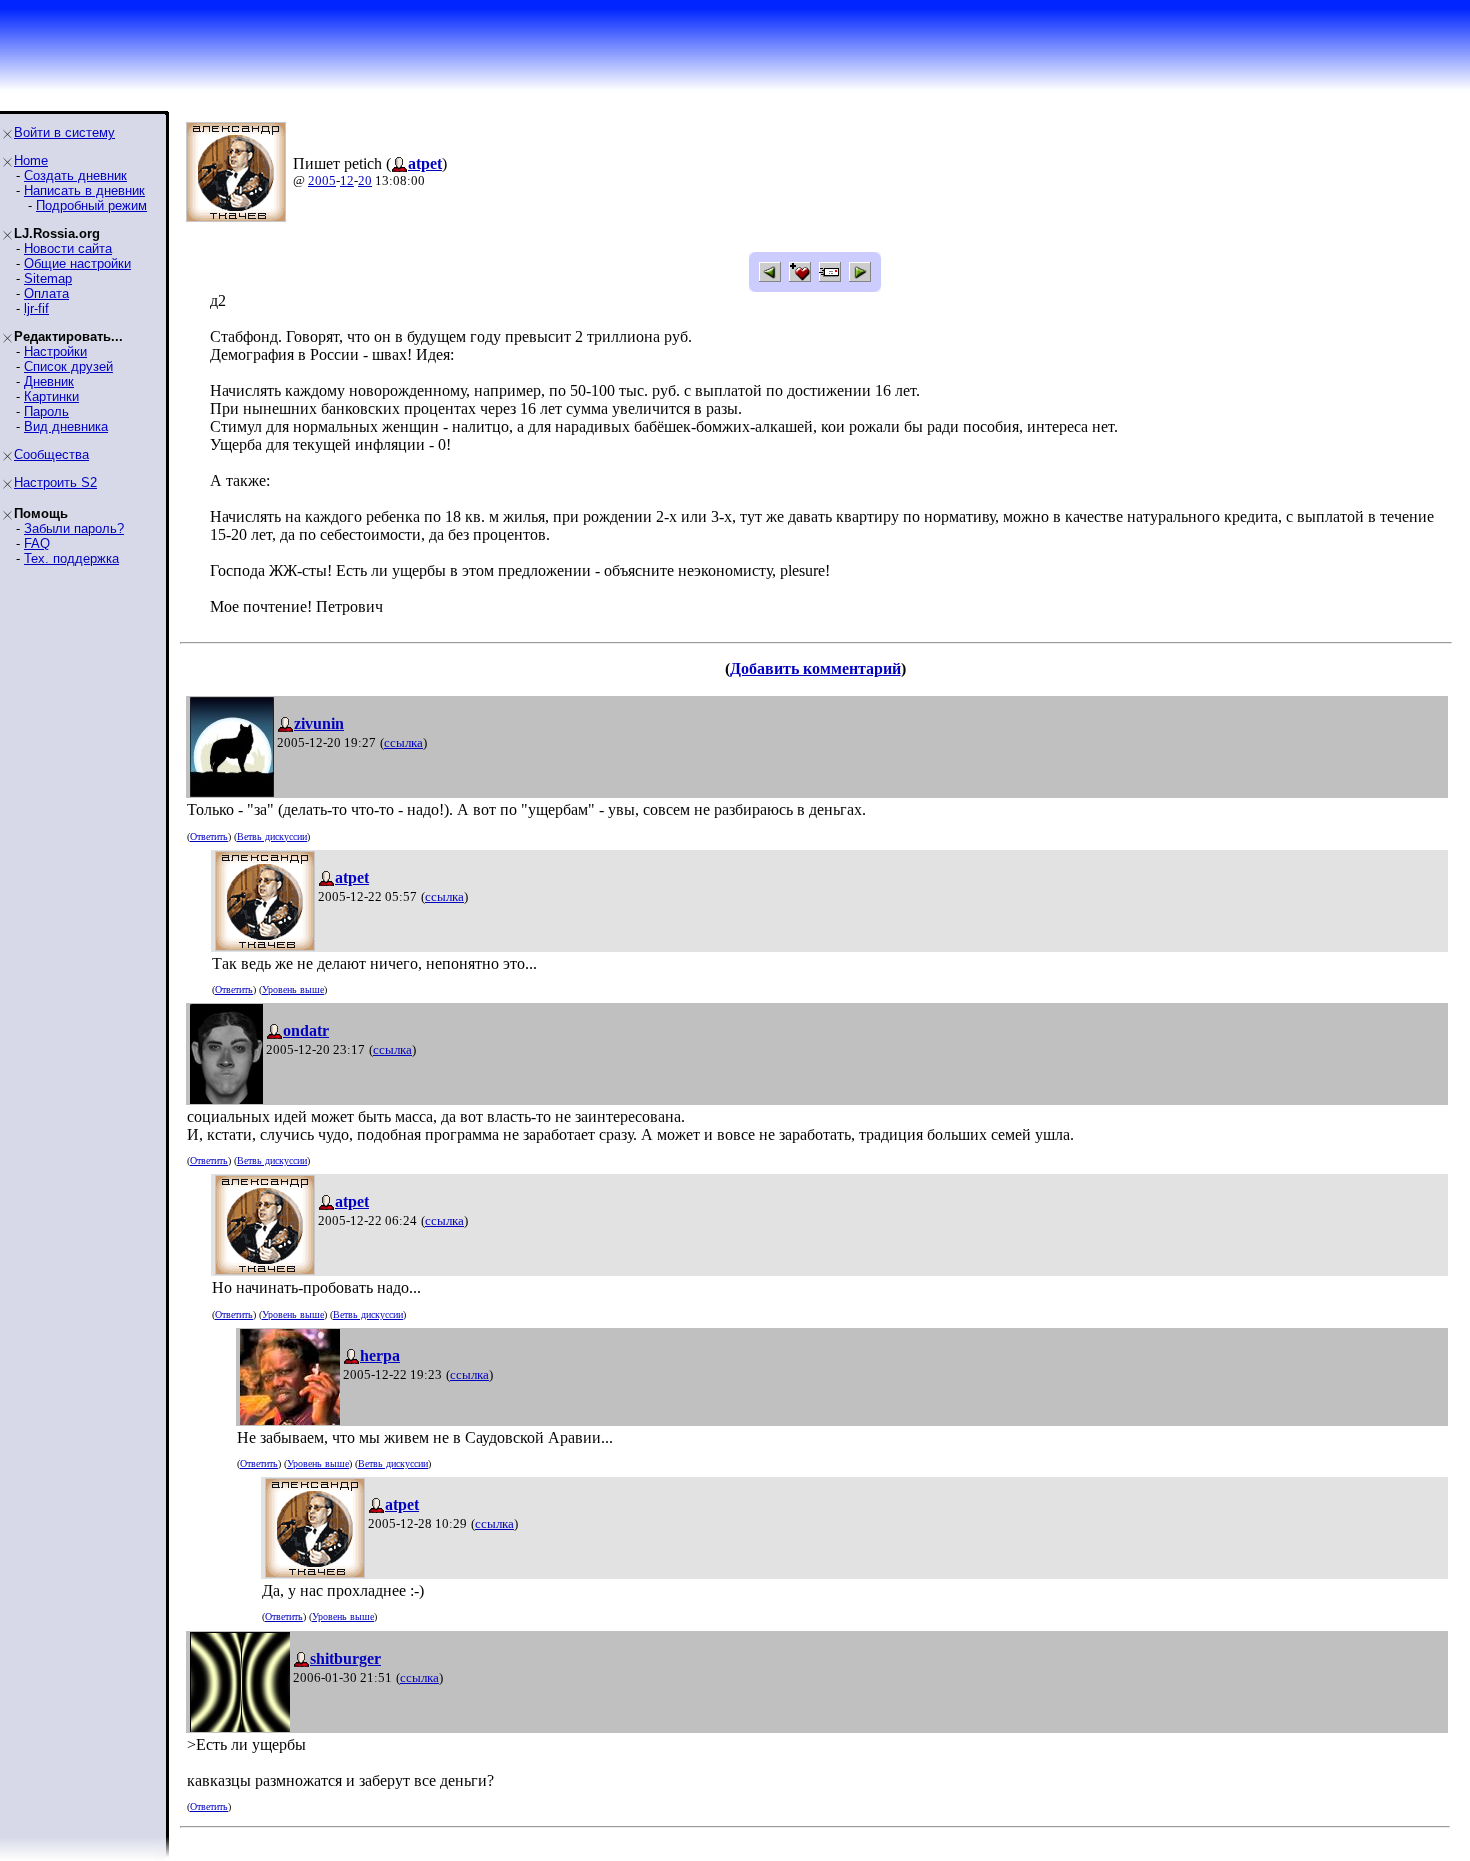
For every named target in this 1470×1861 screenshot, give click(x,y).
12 (347, 180)
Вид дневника (66, 426)
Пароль (46, 411)
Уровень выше (293, 989)
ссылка (403, 742)
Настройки (55, 351)
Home (31, 160)
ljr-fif (36, 308)
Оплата (46, 293)
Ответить (209, 836)
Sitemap (48, 278)
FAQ (37, 543)
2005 (322, 180)
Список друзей (68, 366)
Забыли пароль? (74, 528)
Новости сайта (68, 248)
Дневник (49, 381)
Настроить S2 (55, 482)
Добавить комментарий (815, 668)
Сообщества (51, 454)
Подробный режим (91, 205)
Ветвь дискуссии (272, 836)
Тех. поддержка (71, 558)
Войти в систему (64, 132)
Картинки (51, 396)
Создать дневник (75, 175)
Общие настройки (77, 263)
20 (365, 180)
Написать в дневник (84, 190)
